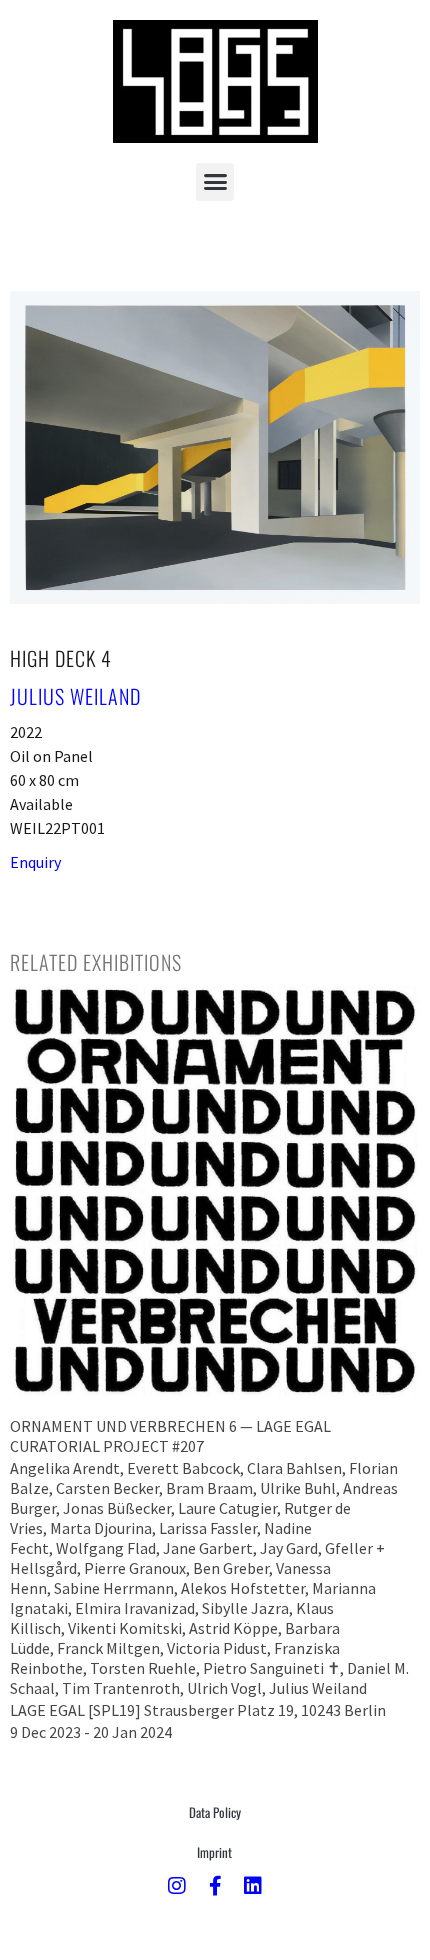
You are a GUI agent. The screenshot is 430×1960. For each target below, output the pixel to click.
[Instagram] (177, 1886)
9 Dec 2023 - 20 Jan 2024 (91, 1732)
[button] (215, 182)
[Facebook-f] (215, 1886)
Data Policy (215, 1812)
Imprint (214, 1852)
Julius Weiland (75, 696)
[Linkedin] (253, 1886)
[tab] (96, 962)
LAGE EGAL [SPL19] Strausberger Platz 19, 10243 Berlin (198, 1710)
